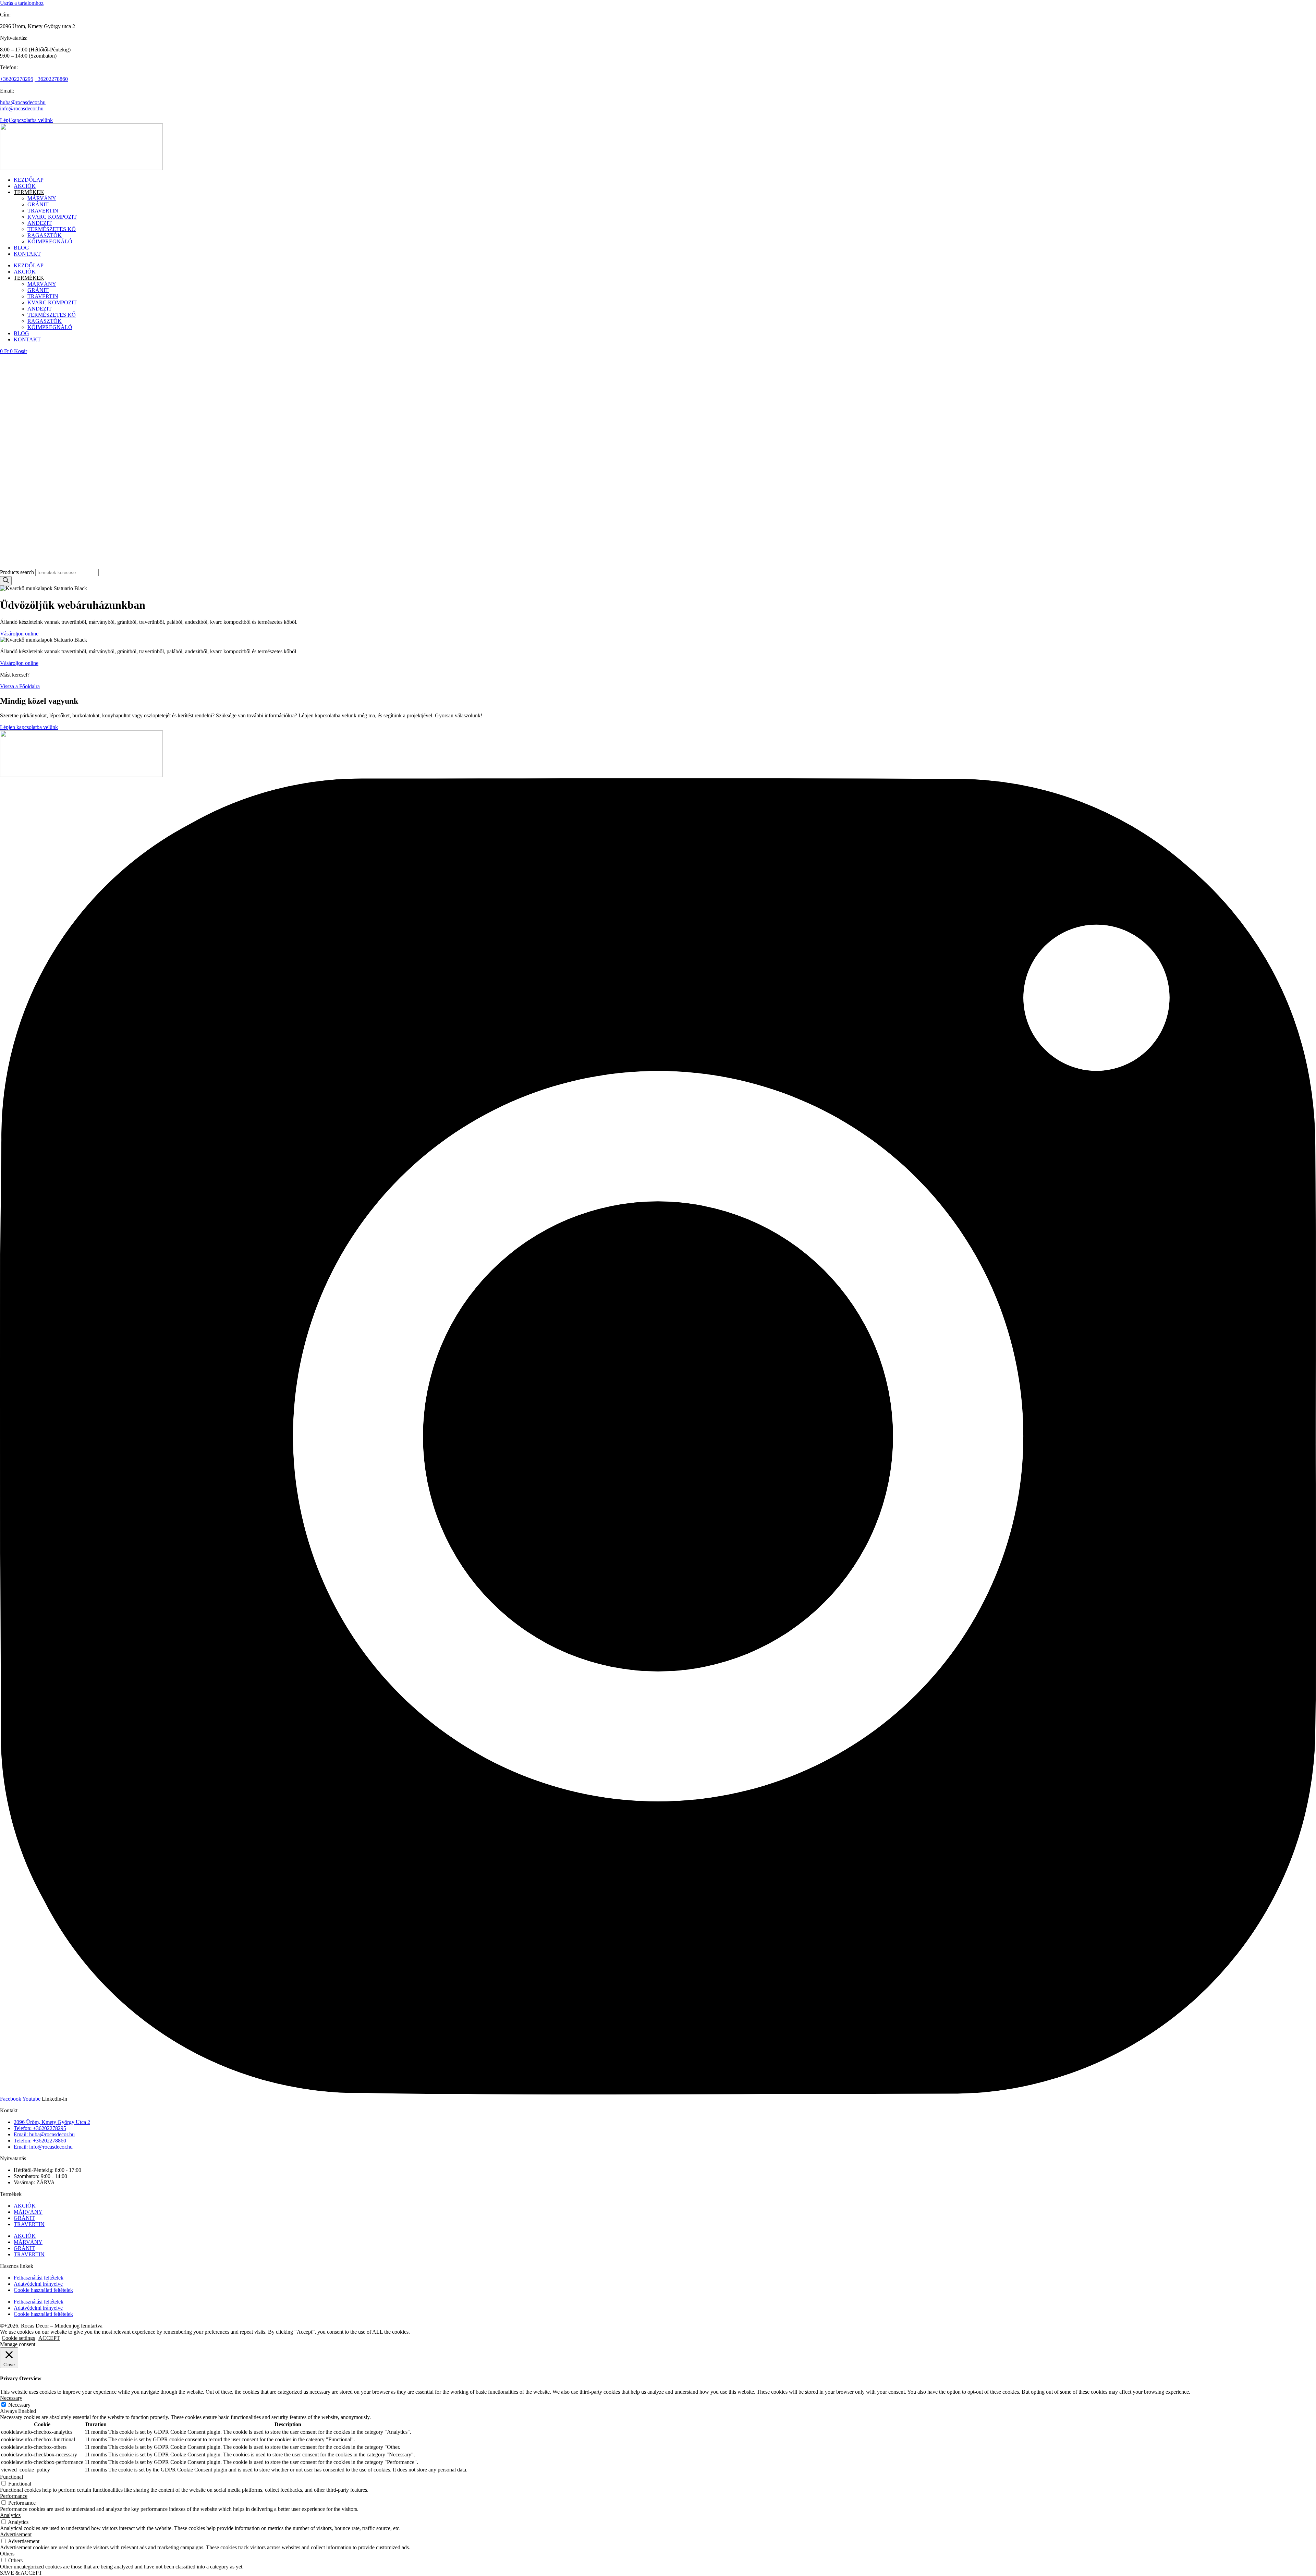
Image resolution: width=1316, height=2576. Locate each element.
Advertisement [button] (16, 2534)
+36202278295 (17, 79)
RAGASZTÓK (45, 235)
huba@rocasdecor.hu (23, 102)
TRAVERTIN (43, 211)
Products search (18, 572)
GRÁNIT (38, 204)
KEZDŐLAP (29, 180)
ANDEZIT (40, 223)
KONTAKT (27, 254)
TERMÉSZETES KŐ (52, 229)
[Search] (6, 581)
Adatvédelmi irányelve (38, 2284)
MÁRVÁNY (42, 198)
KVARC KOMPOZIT (52, 217)
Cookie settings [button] (18, 2338)
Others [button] (7, 2554)
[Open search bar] (3, 566)
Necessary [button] (11, 2398)
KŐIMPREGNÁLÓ (50, 241)
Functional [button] (11, 2477)
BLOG (21, 248)
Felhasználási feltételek (39, 2278)
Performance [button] (14, 2496)
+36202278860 (51, 79)
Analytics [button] (10, 2515)
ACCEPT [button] (49, 2338)
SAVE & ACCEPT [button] (21, 2573)
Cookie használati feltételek (43, 2290)
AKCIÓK (25, 186)
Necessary (19, 2405)
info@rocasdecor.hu (22, 108)
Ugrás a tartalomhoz (22, 3)
